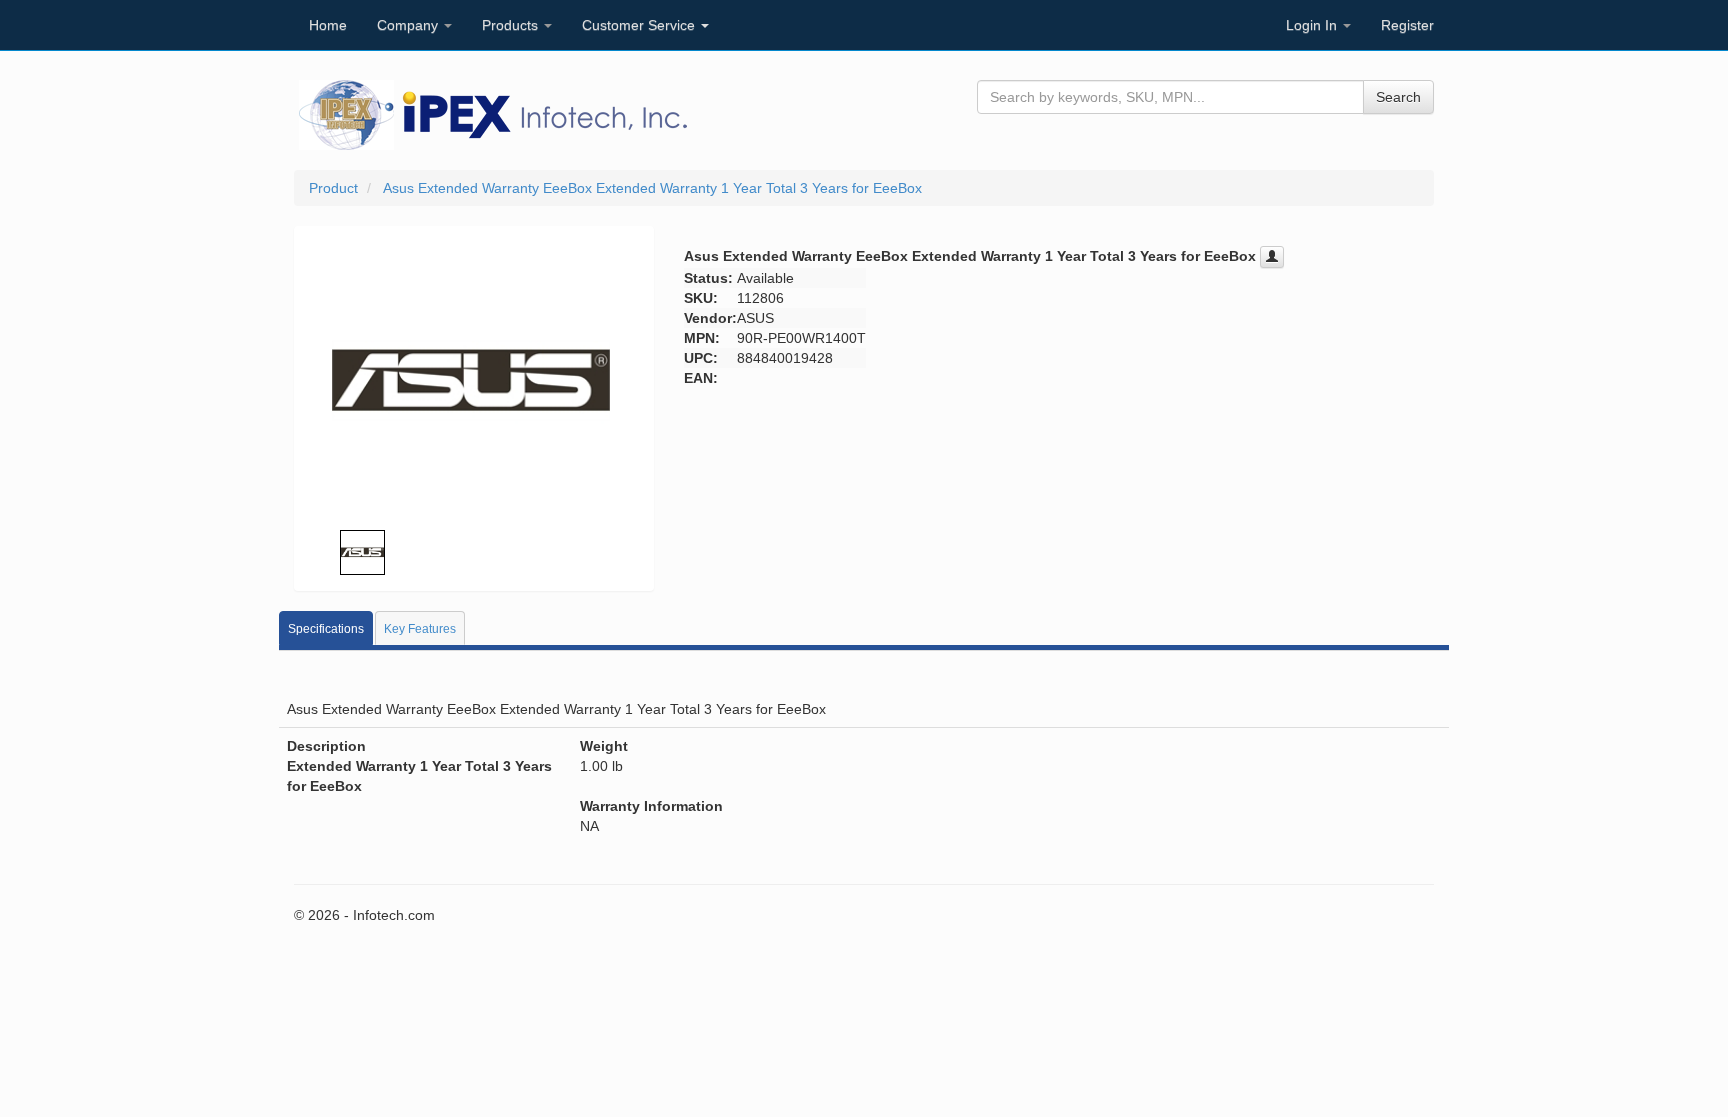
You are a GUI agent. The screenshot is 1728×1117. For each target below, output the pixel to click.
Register (1407, 25)
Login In (1313, 25)
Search (1398, 97)
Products (512, 25)
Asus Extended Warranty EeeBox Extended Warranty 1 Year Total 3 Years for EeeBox (652, 188)
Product (333, 188)
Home (328, 25)
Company (409, 25)
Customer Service (640, 25)
